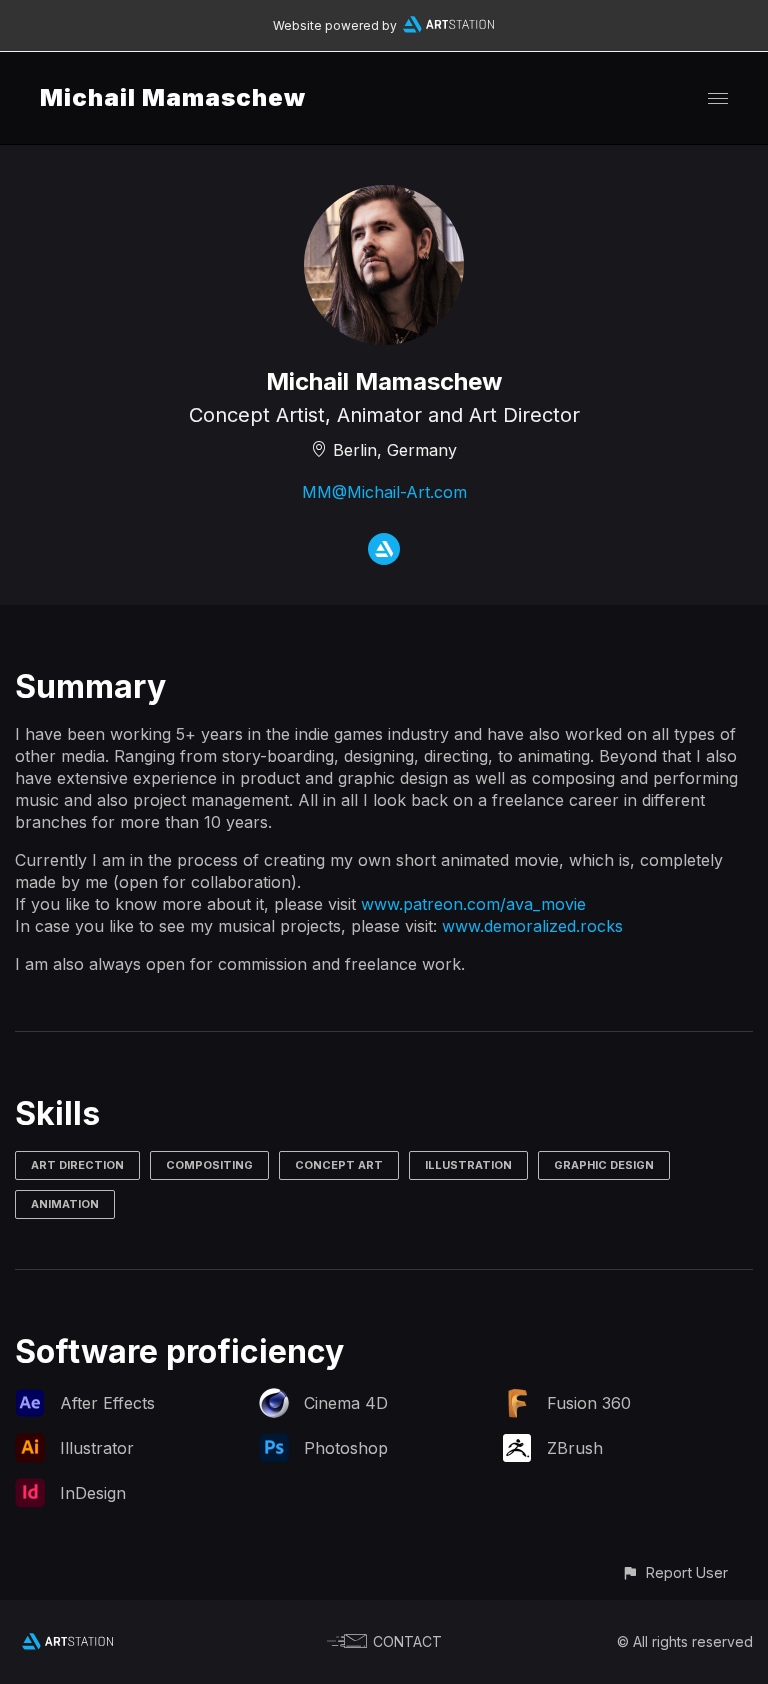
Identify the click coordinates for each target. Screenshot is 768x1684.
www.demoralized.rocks (532, 926)
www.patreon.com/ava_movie (473, 904)
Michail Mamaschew (173, 97)
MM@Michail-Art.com (384, 492)
